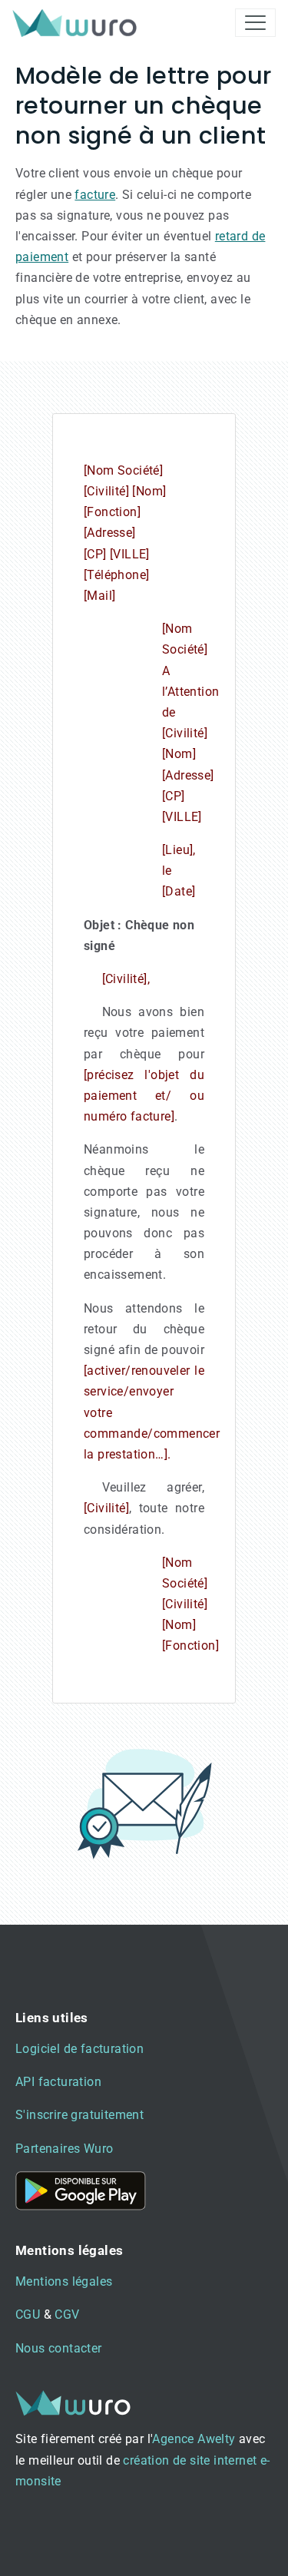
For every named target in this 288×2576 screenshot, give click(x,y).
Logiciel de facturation (79, 2049)
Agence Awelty (194, 2439)
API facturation (58, 2082)
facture (95, 195)
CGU (28, 2314)
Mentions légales (64, 2281)
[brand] (78, 23)
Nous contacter (59, 2348)
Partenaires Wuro (64, 2149)
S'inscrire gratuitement (79, 2115)
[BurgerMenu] (255, 23)
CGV (67, 2314)
